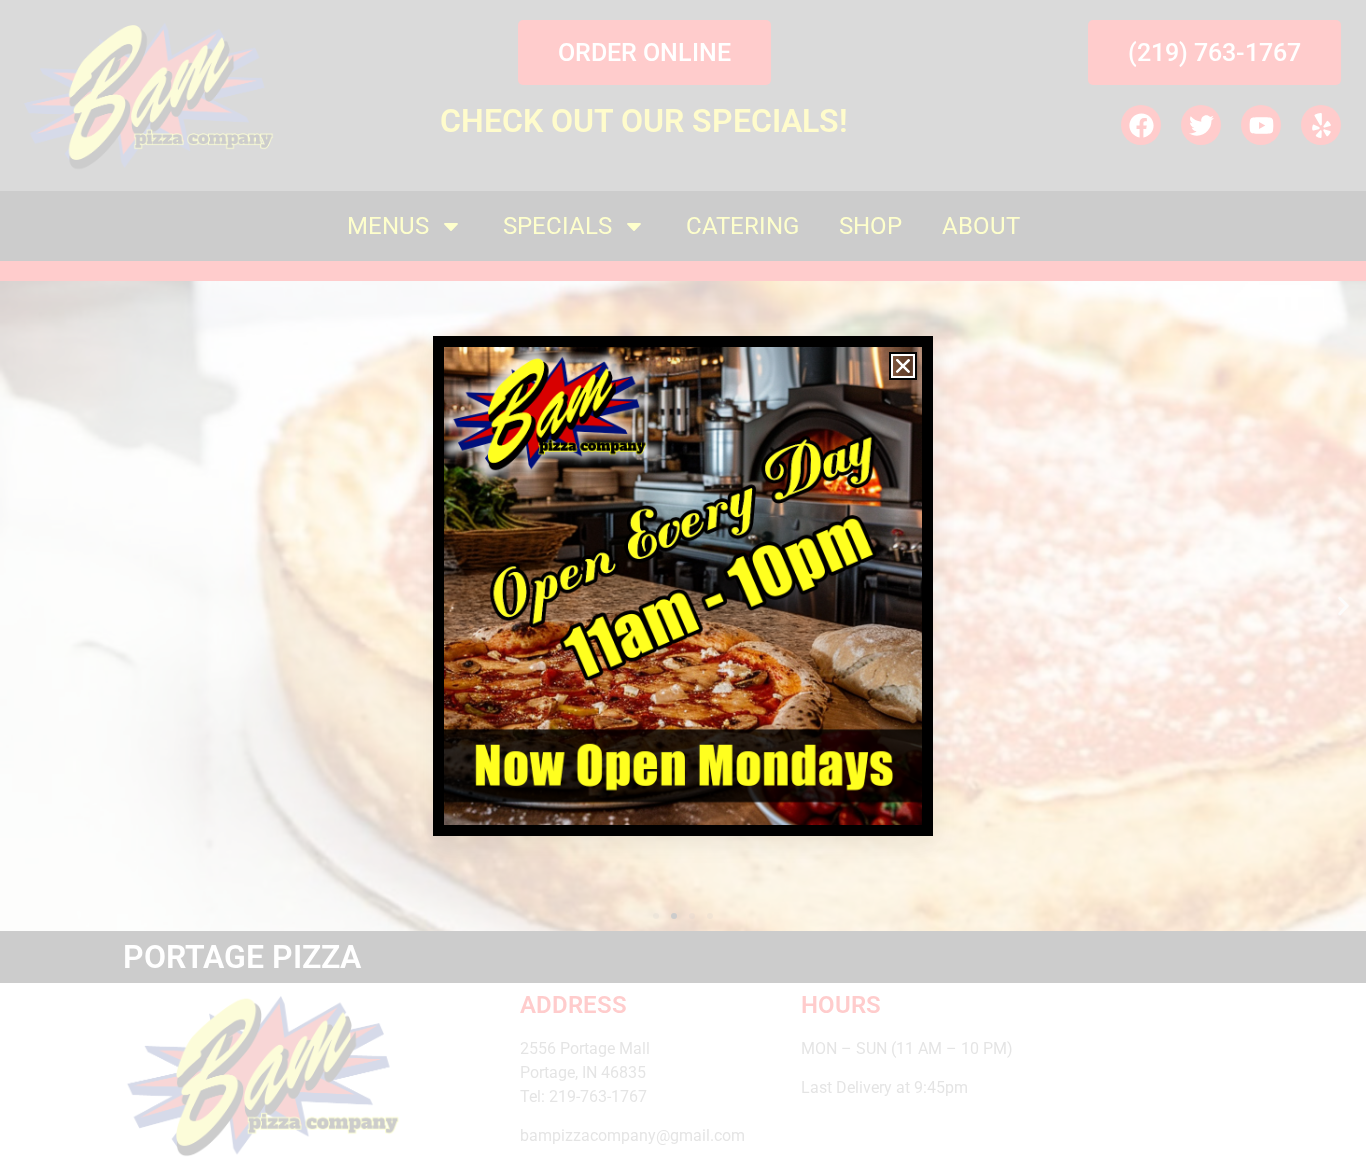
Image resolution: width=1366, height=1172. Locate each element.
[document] (683, 586)
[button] (903, 366)
